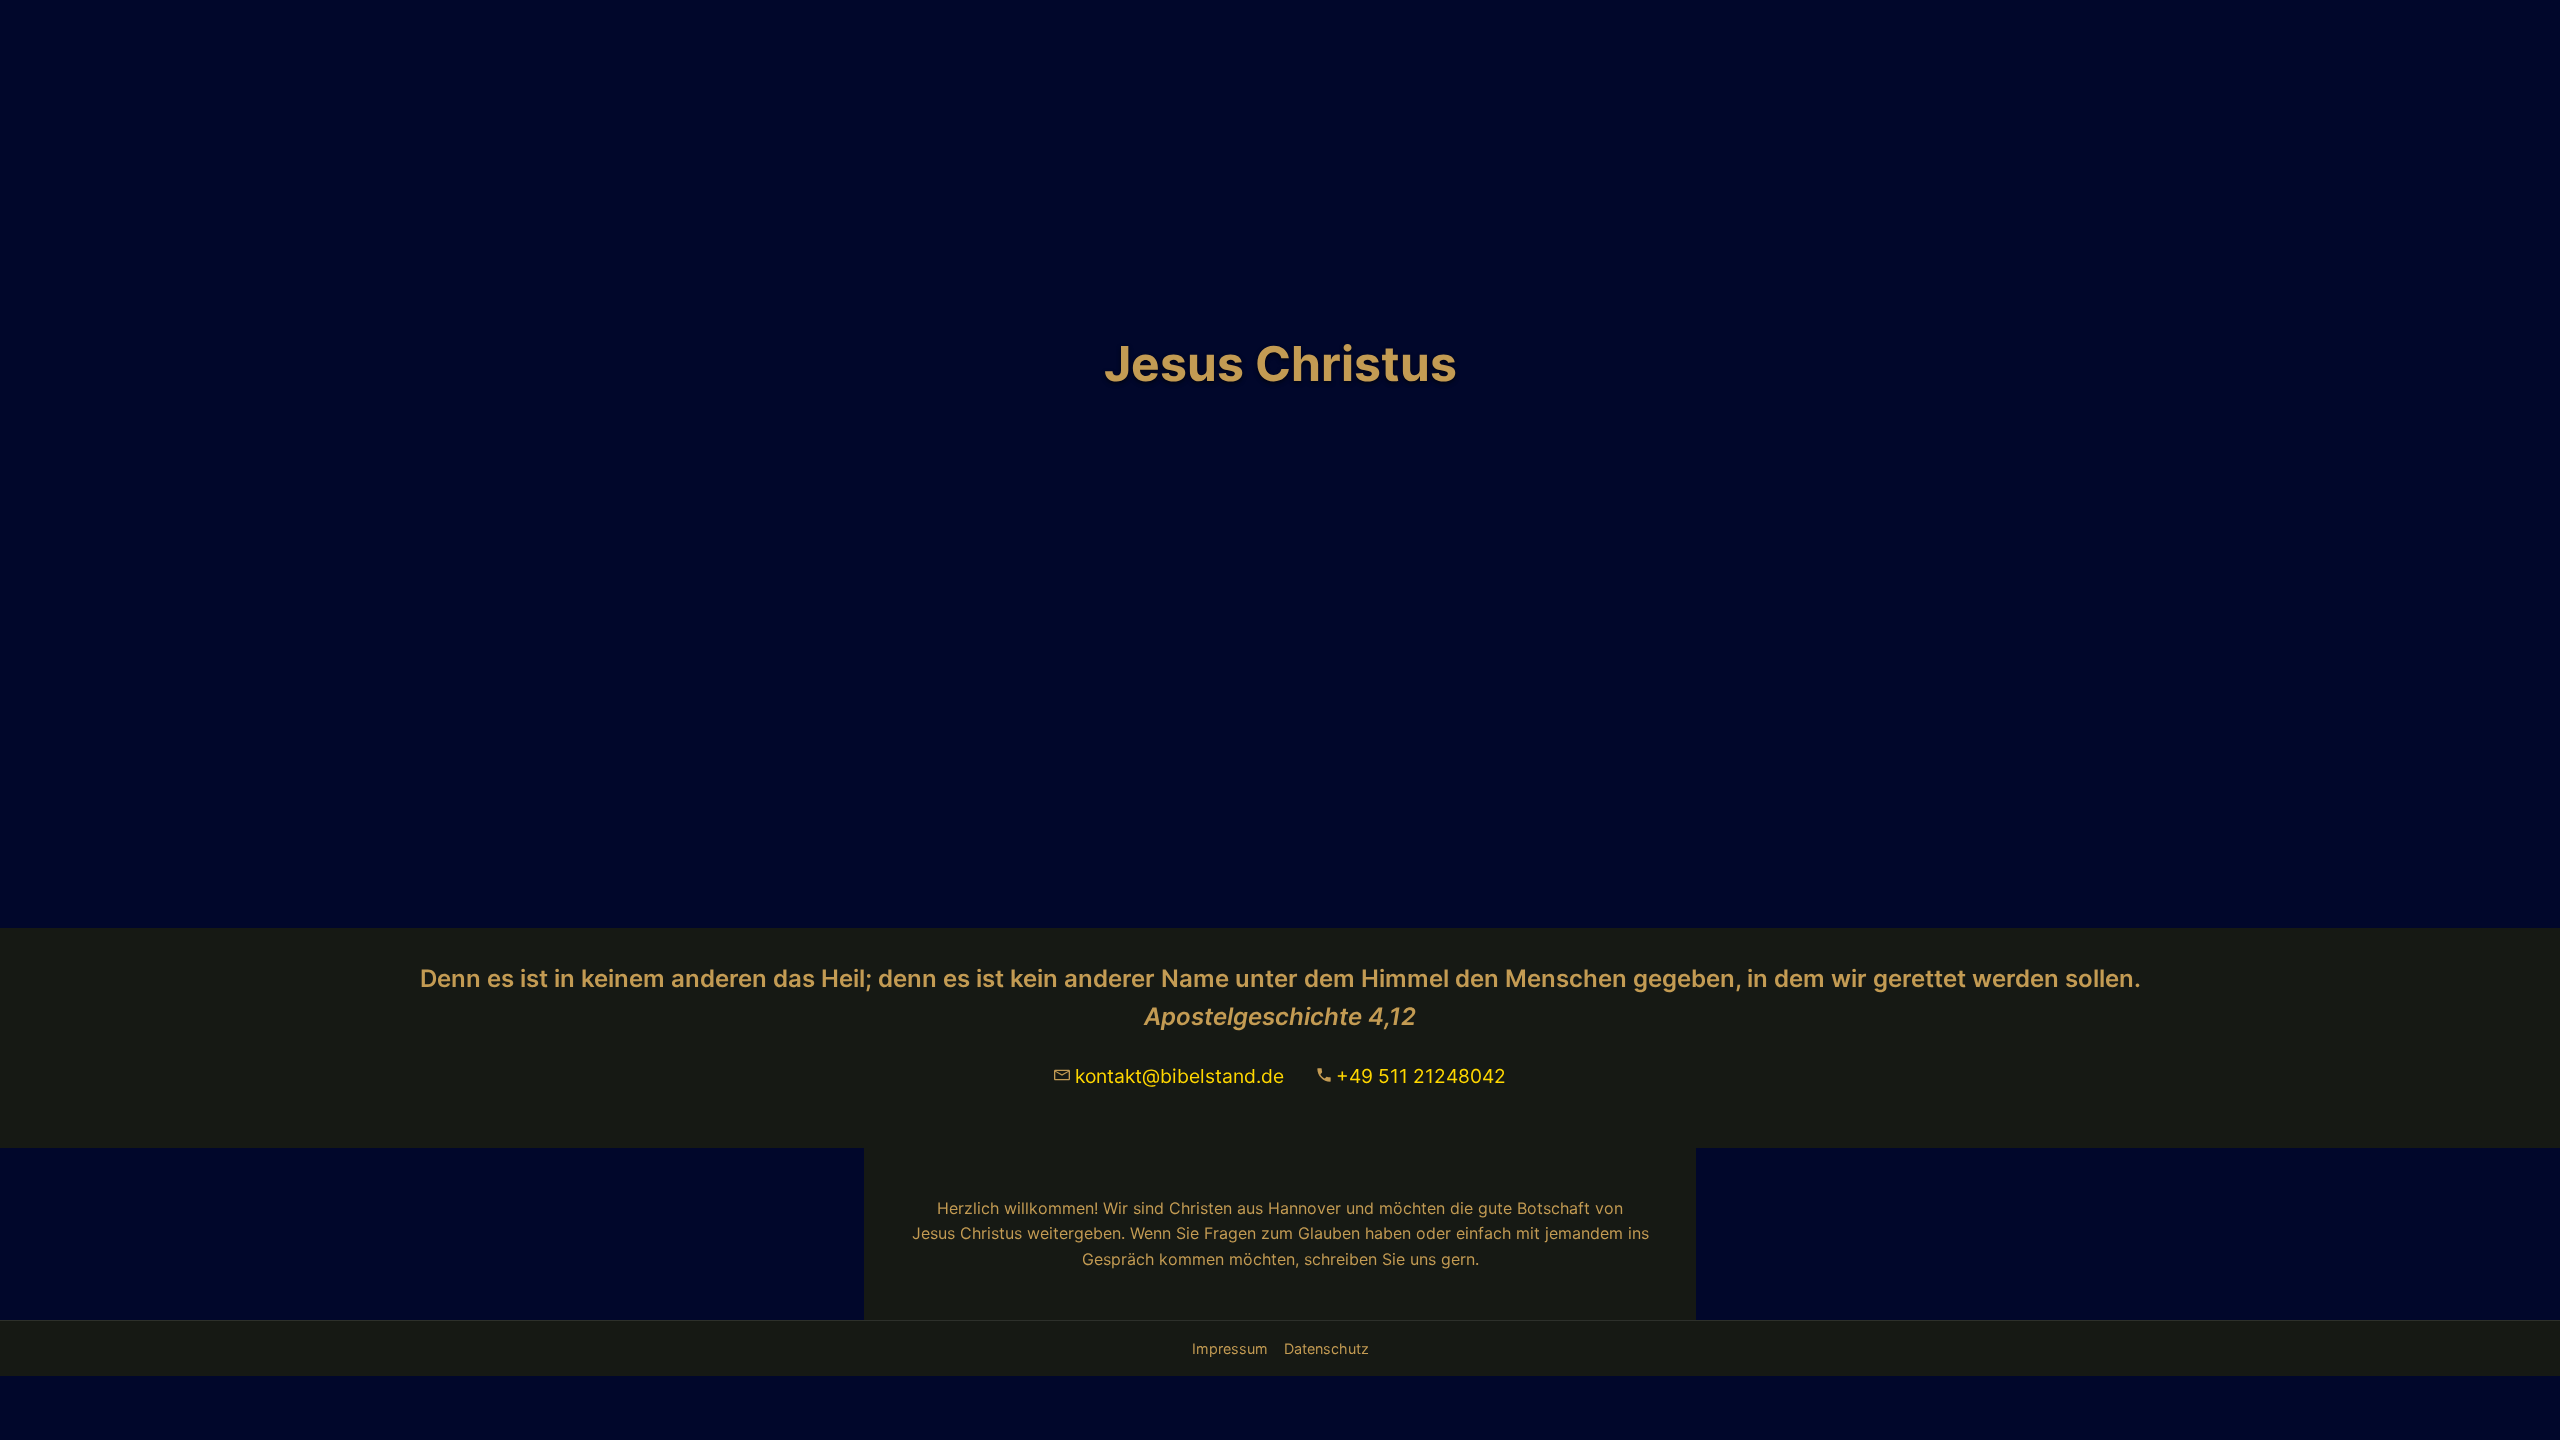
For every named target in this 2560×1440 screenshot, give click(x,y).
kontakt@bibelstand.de (1179, 1076)
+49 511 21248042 (1421, 1076)
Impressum (1230, 1348)
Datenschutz (1326, 1348)
